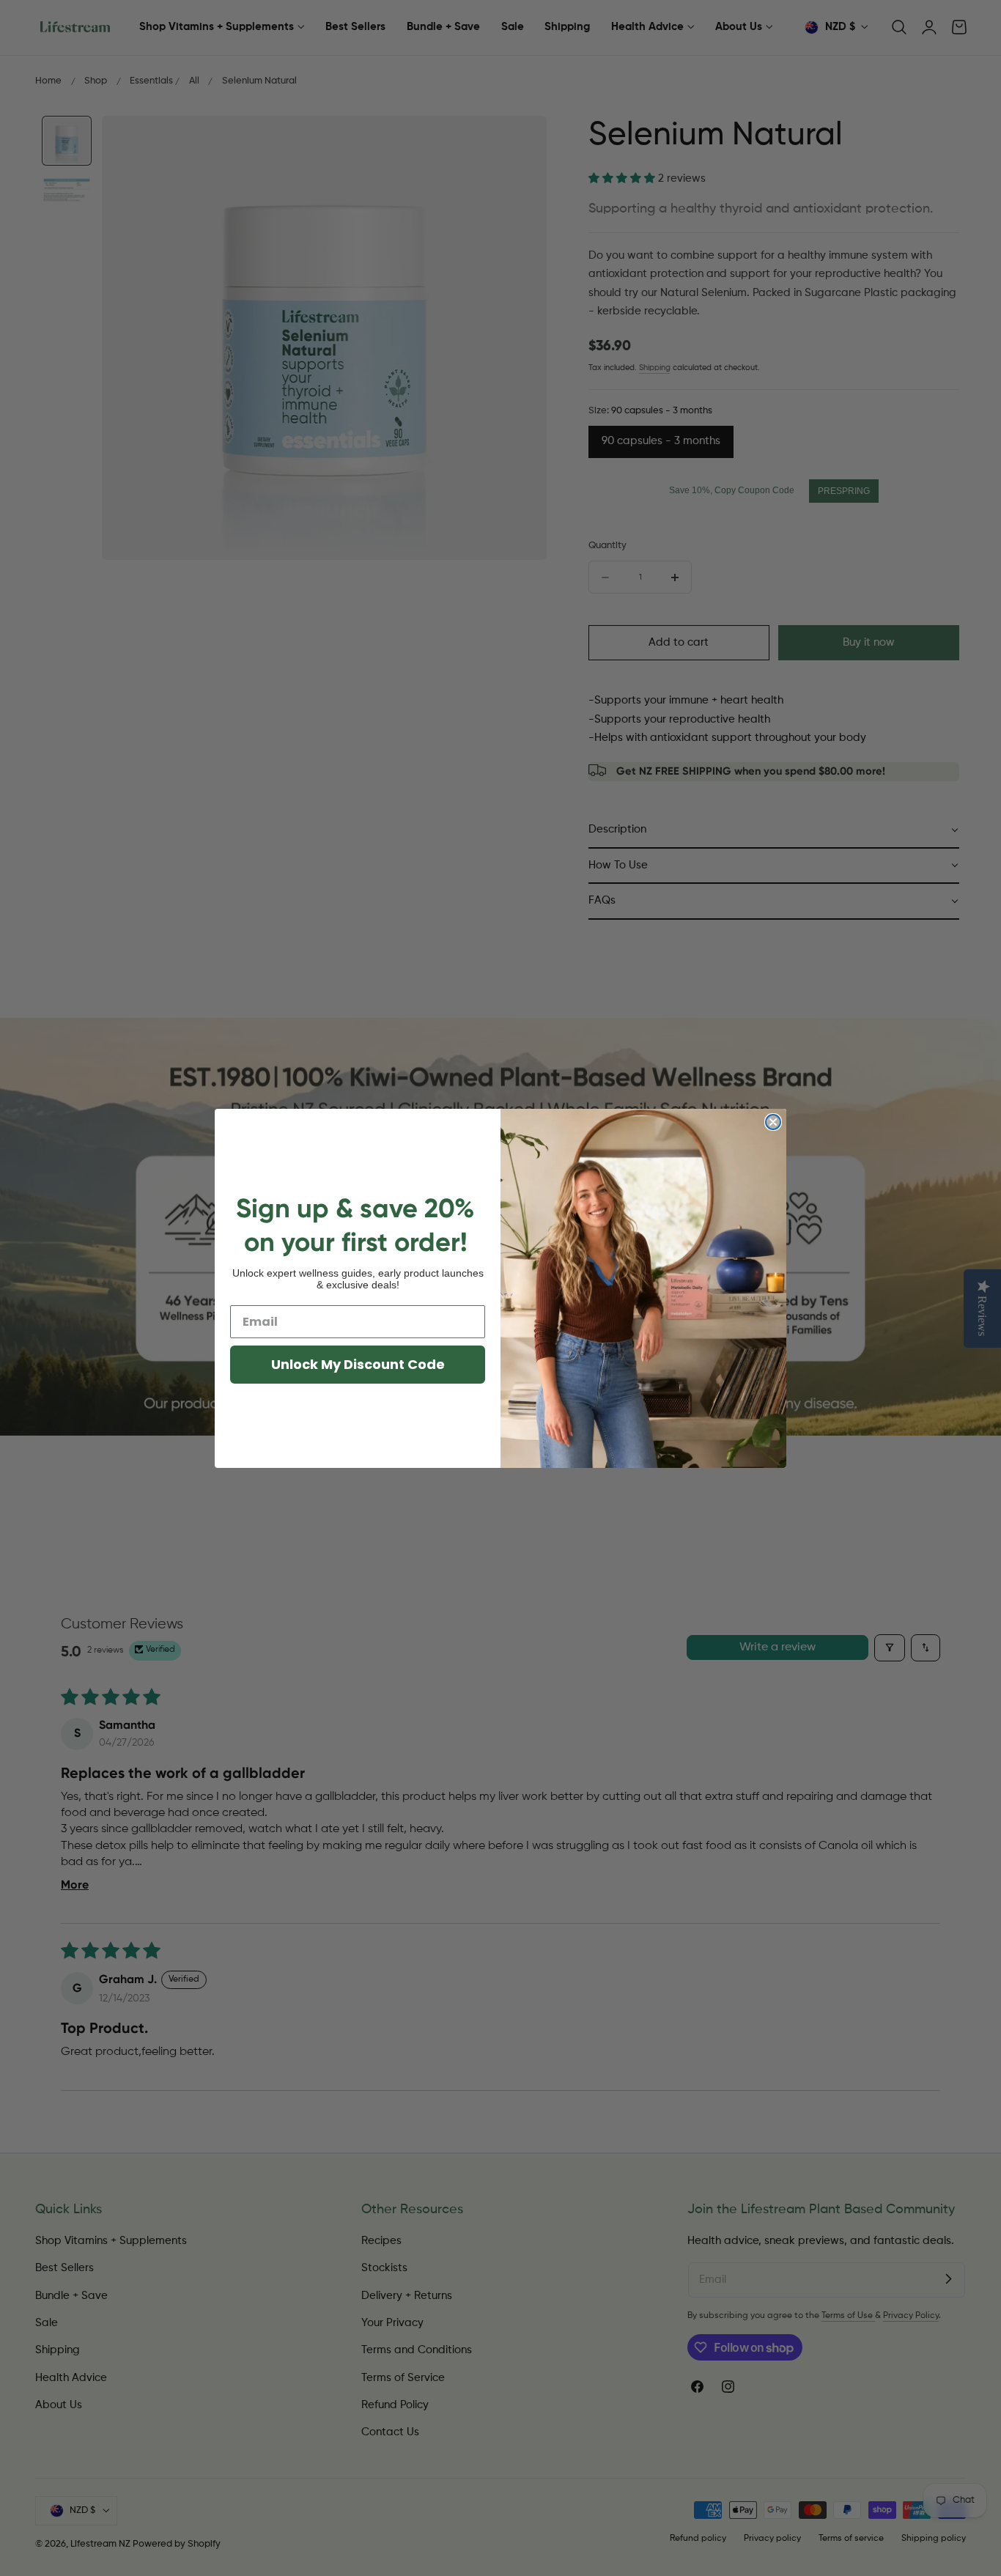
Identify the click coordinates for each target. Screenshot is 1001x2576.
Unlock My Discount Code (358, 1364)
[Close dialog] (773, 1122)
